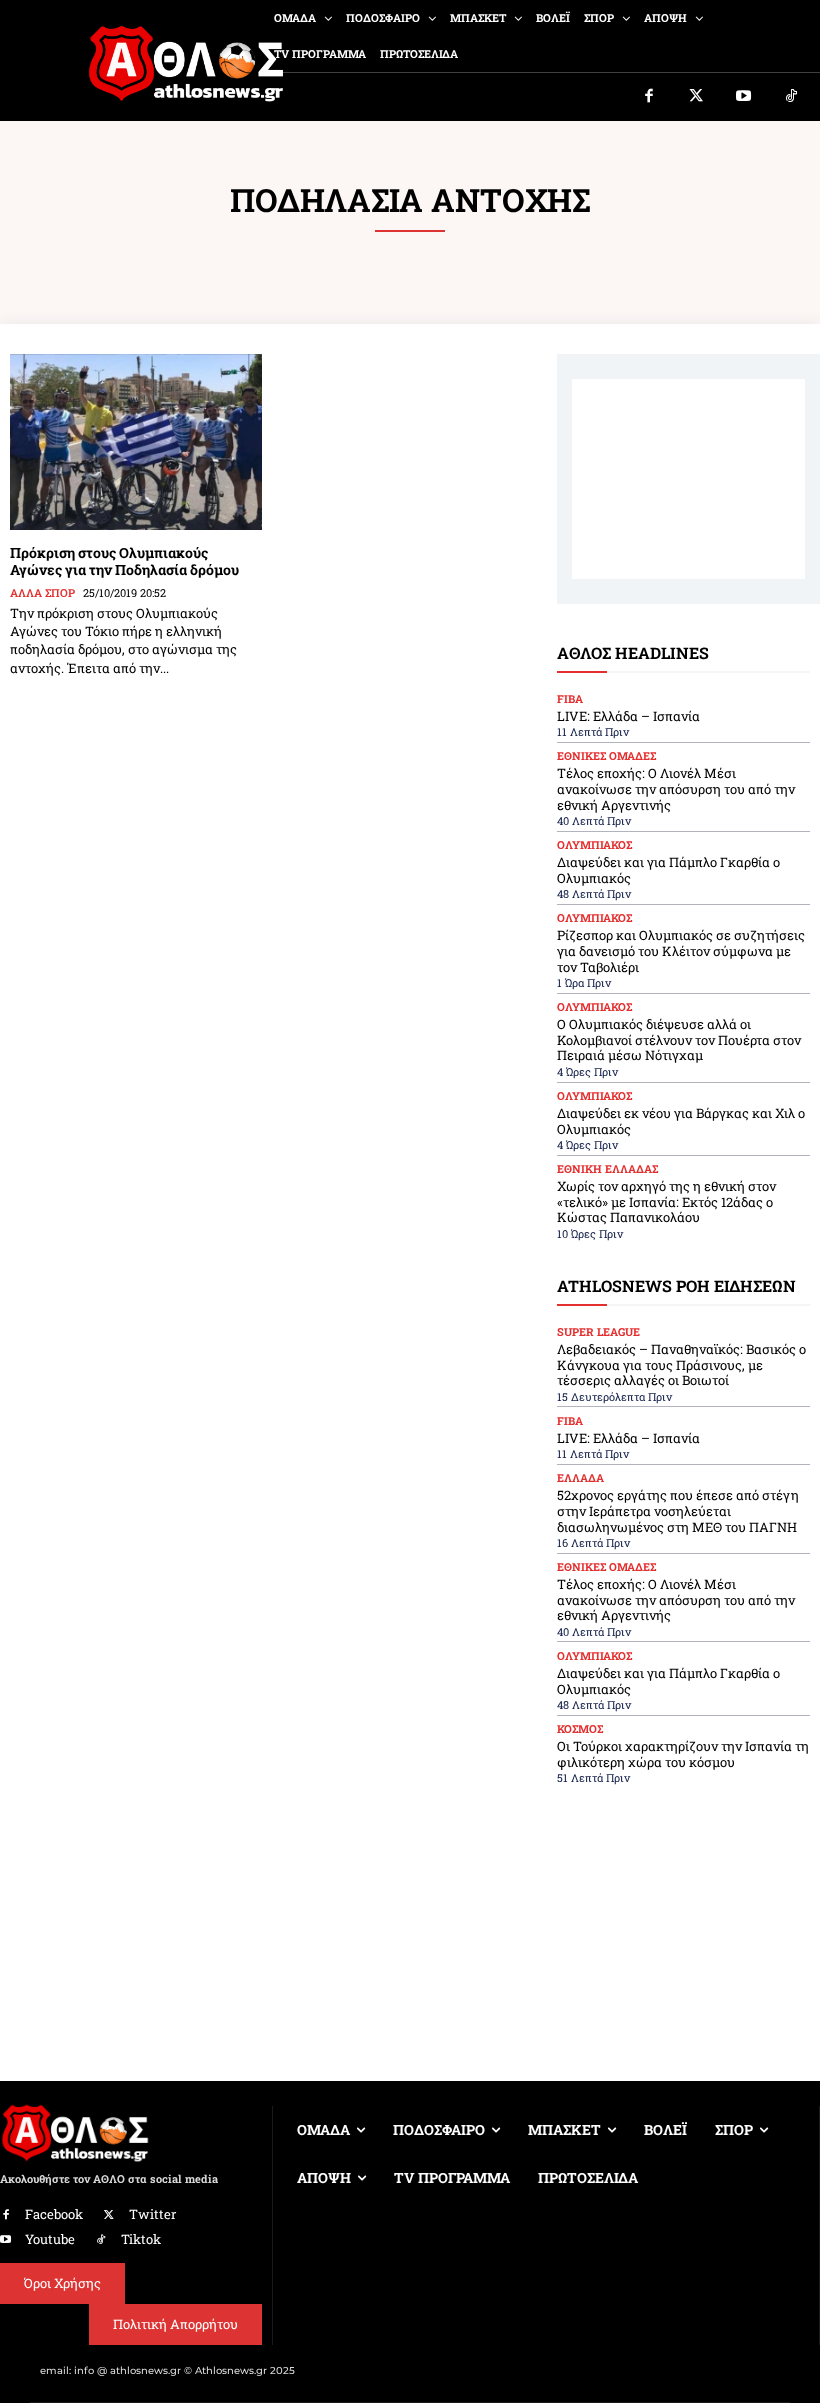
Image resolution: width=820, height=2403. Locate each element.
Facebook (54, 2214)
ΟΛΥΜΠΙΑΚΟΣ (594, 844)
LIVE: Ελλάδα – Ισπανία (628, 716)
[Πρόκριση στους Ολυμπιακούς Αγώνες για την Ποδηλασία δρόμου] (136, 442)
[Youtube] (744, 97)
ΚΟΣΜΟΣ (580, 1728)
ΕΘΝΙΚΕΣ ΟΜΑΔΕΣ (606, 755)
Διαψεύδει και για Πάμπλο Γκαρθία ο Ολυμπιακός (668, 870)
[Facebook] (649, 97)
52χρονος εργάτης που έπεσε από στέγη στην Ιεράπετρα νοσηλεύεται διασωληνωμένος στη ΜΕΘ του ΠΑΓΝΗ (678, 1510)
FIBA (570, 698)
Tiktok (141, 2239)
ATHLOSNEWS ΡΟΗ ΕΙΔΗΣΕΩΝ (676, 1285)
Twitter (152, 2214)
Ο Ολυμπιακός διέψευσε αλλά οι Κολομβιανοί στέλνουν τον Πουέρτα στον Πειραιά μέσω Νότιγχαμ (679, 1039)
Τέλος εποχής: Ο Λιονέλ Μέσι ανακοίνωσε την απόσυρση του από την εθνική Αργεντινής (676, 788)
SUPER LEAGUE (598, 1331)
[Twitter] (697, 97)
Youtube (50, 2239)
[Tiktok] (792, 97)
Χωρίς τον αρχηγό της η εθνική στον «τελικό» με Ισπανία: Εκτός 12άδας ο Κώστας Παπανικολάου (666, 1201)
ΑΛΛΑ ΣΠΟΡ (42, 592)
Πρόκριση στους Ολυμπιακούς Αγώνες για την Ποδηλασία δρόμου (124, 561)
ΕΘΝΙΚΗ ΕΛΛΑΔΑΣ (607, 1168)
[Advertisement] (688, 479)
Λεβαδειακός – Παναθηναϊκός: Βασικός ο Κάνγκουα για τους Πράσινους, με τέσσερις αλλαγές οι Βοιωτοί (681, 1364)
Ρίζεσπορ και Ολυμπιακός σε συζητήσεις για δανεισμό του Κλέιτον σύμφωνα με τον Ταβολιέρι (681, 950)
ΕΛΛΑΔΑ (580, 1477)
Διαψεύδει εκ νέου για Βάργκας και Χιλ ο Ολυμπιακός (681, 1121)
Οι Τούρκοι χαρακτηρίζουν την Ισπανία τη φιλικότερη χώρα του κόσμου (683, 1754)
